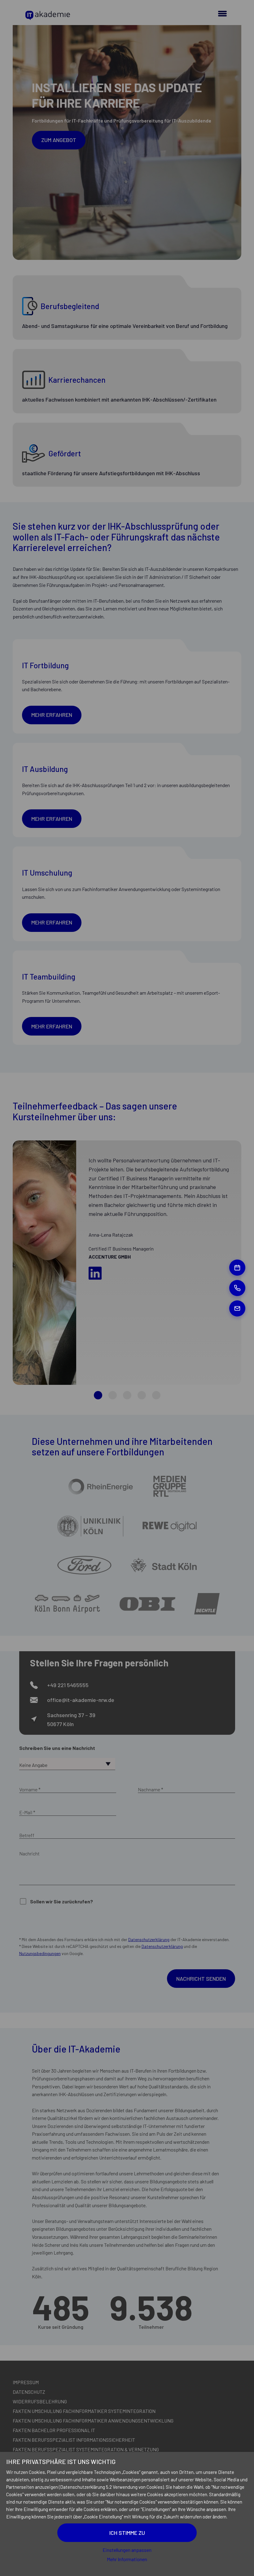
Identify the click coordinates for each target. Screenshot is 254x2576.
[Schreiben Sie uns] (237, 1308)
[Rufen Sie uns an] (237, 1288)
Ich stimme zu (127, 2533)
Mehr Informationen (127, 2559)
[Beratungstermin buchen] (237, 1268)
